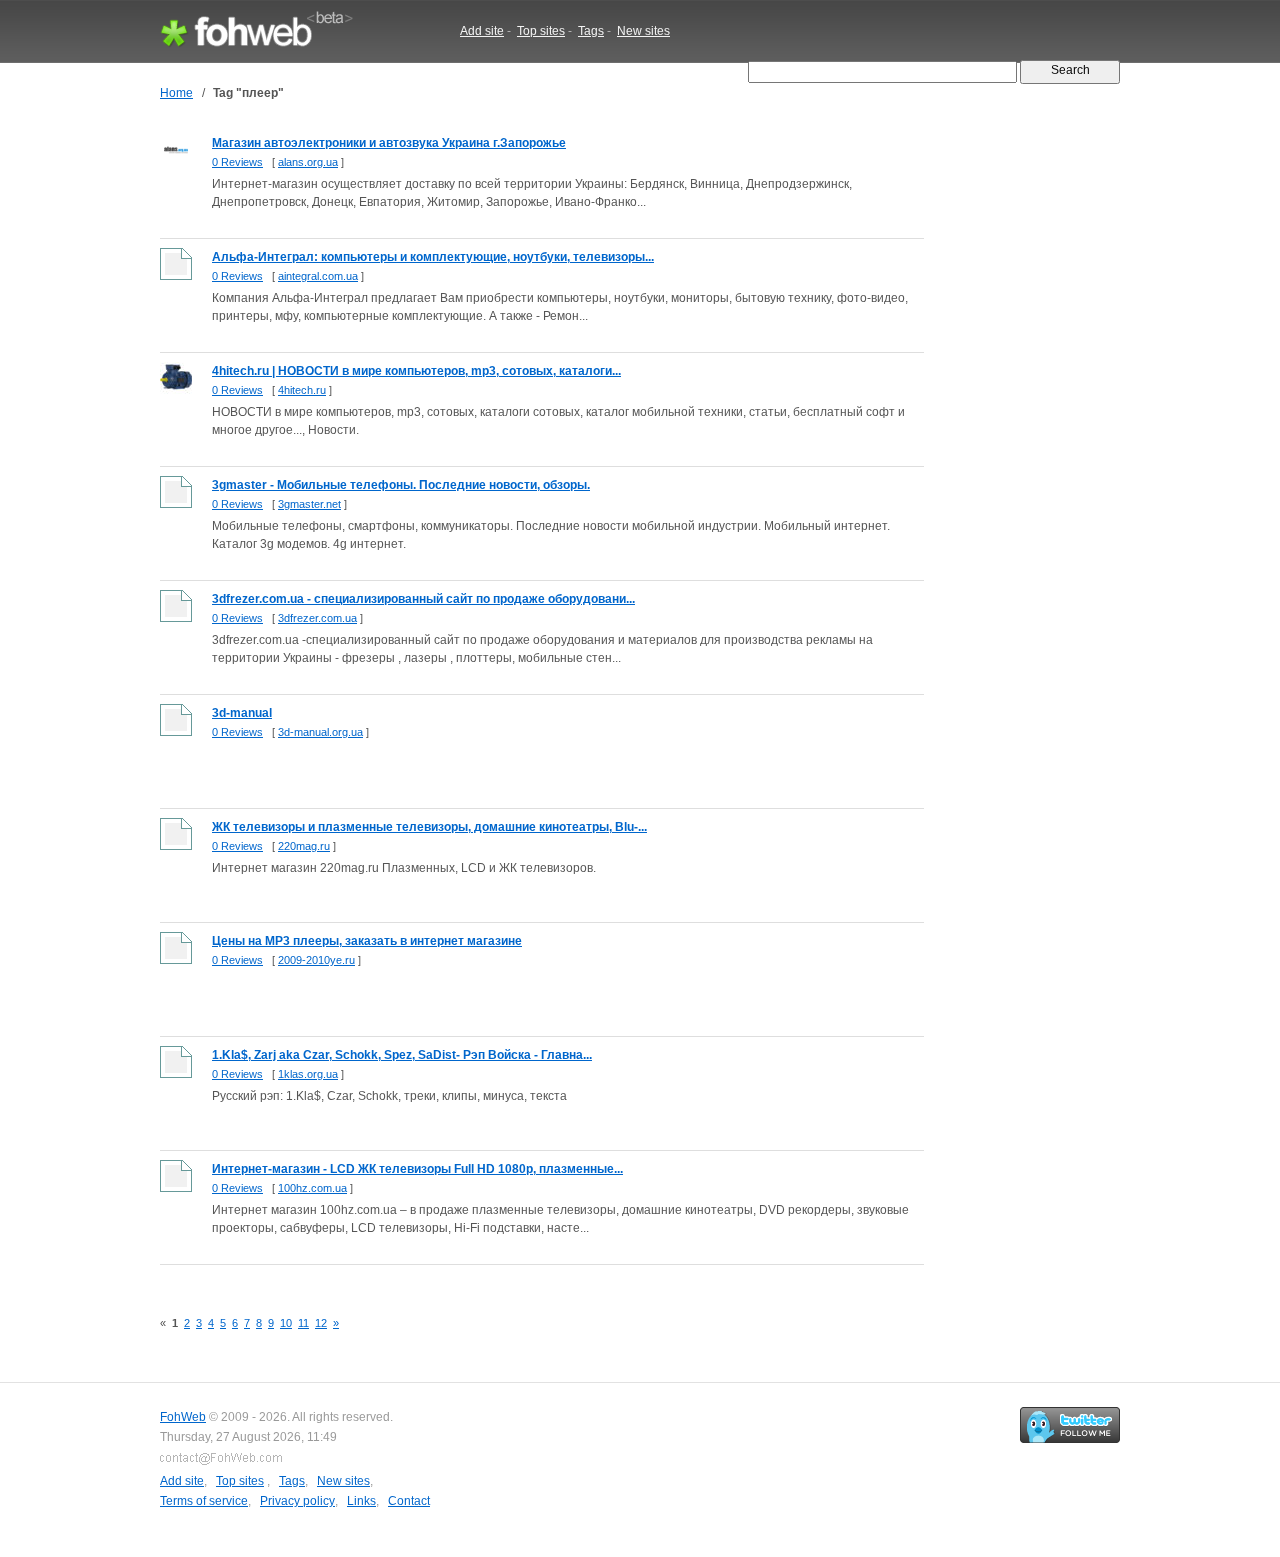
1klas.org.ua (308, 1074)
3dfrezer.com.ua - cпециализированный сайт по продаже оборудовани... (423, 599)
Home (176, 93)
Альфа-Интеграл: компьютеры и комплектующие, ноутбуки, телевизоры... (433, 257)
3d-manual (242, 713)
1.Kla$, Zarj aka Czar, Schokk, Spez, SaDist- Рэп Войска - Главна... (402, 1055)
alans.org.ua (308, 162)
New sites (643, 31)
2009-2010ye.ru (316, 960)
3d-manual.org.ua (320, 732)
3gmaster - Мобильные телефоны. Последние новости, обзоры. (401, 485)
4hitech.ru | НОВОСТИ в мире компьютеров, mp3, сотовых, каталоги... (416, 371)
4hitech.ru (302, 390)
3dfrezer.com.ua (317, 618)
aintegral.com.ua (318, 276)
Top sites (541, 31)
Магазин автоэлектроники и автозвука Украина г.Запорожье (389, 143)
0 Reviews (237, 162)
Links (361, 1501)
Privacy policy (297, 1501)
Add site (482, 31)
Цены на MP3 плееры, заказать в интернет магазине (367, 941)
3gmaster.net (309, 504)
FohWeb (183, 1417)
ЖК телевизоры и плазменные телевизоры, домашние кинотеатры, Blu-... (429, 827)
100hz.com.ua (312, 1188)
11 (303, 1323)
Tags (591, 31)
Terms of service (204, 1501)
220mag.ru (304, 846)
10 (286, 1323)
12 (321, 1323)
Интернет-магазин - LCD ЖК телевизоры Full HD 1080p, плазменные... (417, 1169)
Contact (409, 1501)
